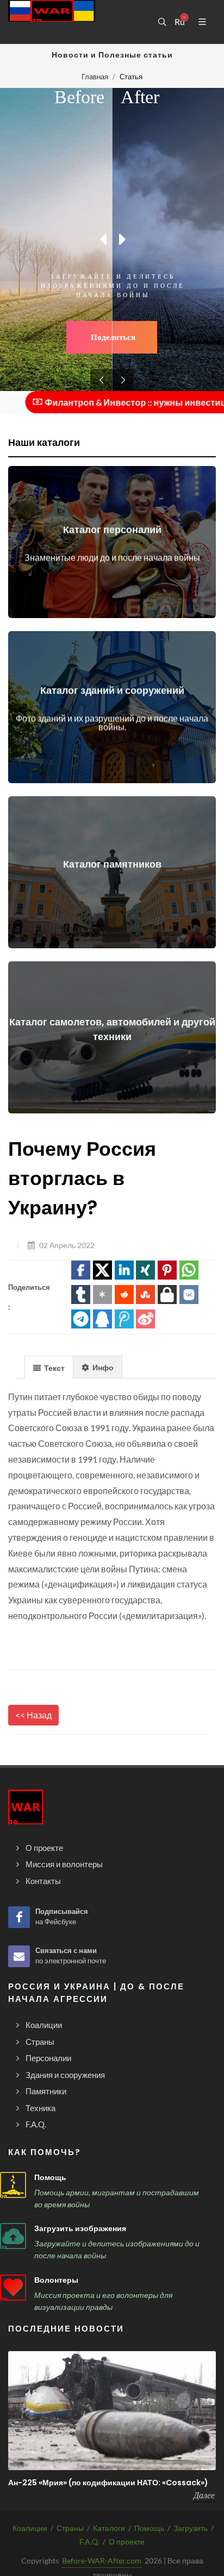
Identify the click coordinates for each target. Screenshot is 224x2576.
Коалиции (30, 2528)
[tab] (49, 1367)
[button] (81, 1270)
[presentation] (49, 1368)
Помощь (50, 2177)
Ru (179, 22)
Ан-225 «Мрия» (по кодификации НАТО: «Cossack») (108, 2483)
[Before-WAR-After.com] (52, 22)
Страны (70, 2528)
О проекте (127, 2542)
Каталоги (109, 2528)
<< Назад (33, 1715)
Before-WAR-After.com (102, 2561)
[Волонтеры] (13, 2288)
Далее (204, 2495)
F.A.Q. (89, 2542)
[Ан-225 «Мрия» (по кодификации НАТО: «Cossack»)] (112, 2410)
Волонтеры (56, 2280)
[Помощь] (13, 2185)
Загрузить (191, 2528)
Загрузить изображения (80, 2228)
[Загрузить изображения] (13, 2236)
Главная (95, 77)
